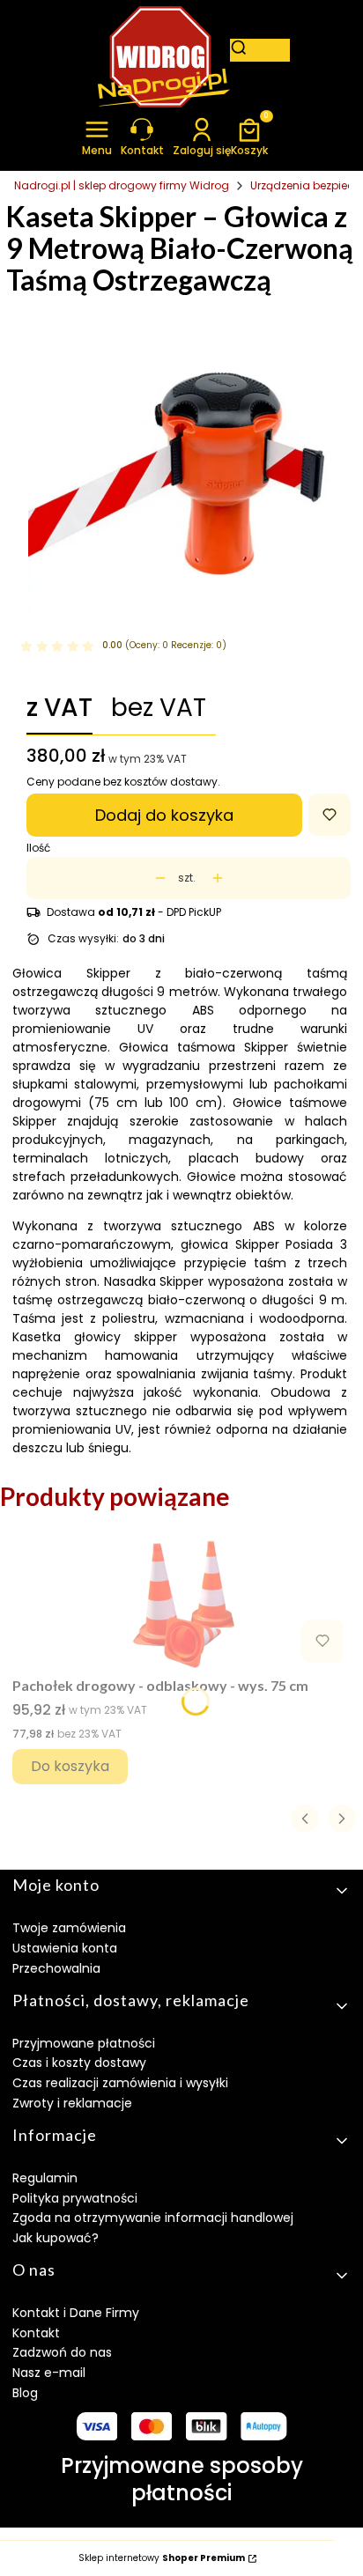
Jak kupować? (56, 2238)
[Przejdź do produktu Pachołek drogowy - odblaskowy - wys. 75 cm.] (181, 1604)
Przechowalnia (56, 1968)
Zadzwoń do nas (62, 2352)
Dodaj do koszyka (164, 815)
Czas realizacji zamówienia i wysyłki (120, 2083)
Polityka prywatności (75, 2198)
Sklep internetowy (162, 2558)
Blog (25, 2393)
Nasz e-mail (49, 2373)
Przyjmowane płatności (84, 2043)
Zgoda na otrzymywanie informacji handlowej (153, 2218)
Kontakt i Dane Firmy (76, 2313)
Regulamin (45, 2178)
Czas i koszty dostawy (79, 2063)
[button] (97, 136)
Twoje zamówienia (69, 1928)
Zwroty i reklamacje (72, 2103)
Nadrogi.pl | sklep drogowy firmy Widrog (122, 185)
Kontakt (36, 2333)
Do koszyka (70, 1766)
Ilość (38, 848)
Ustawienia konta (65, 1948)
